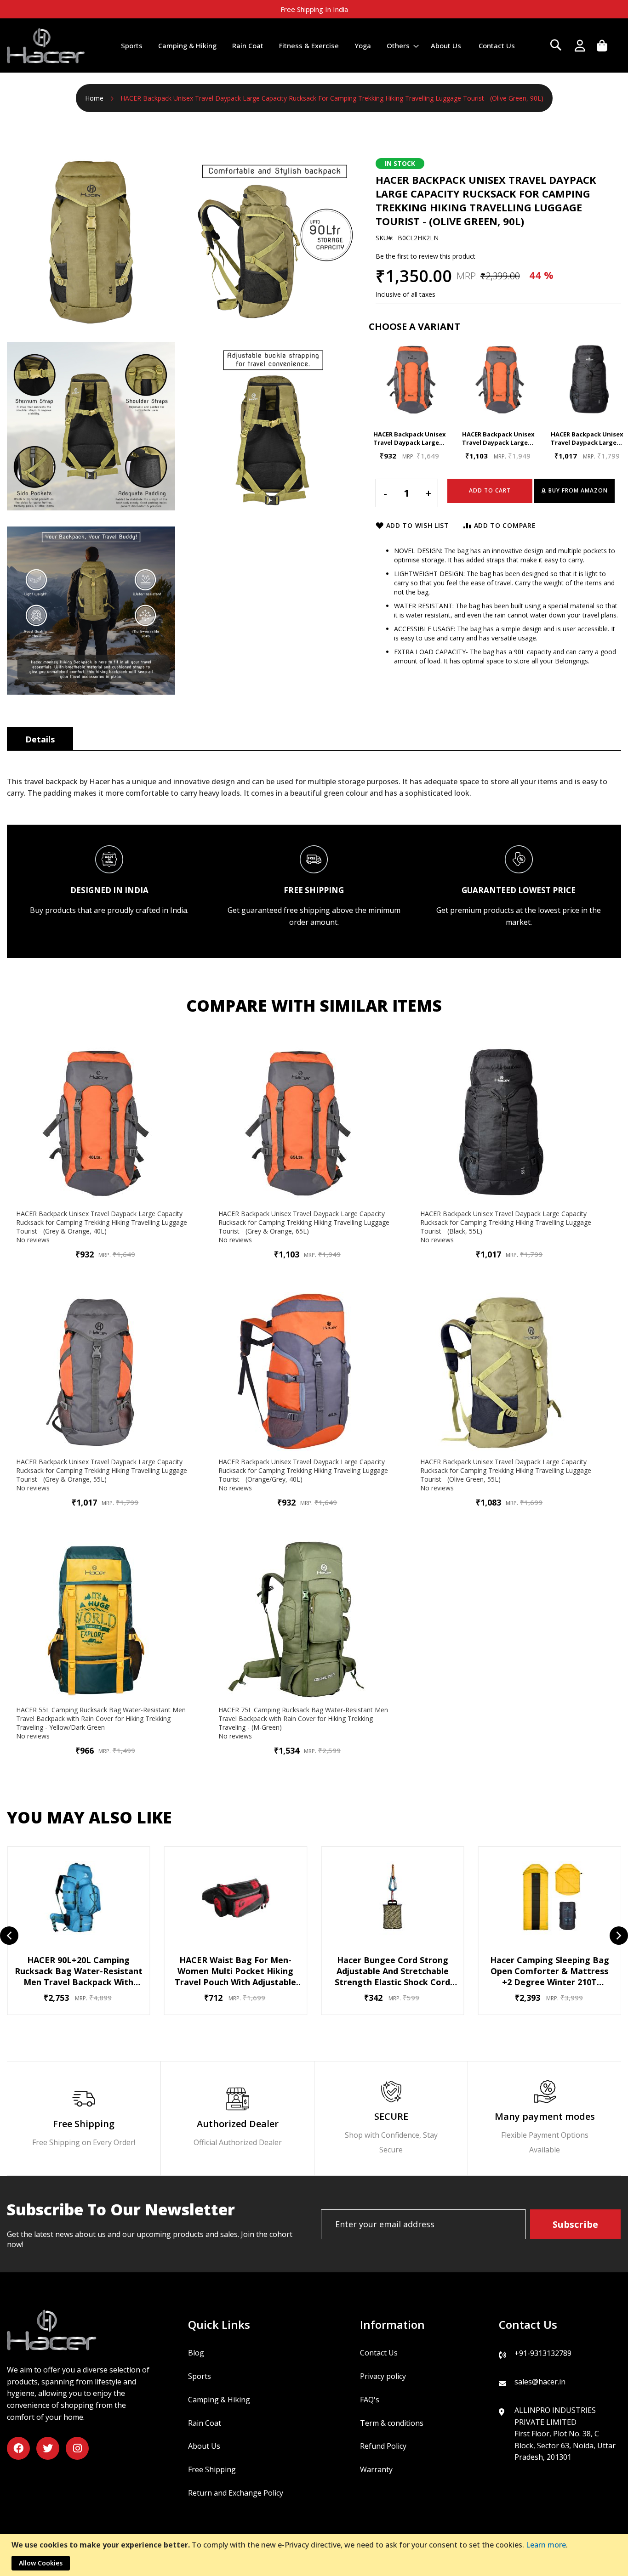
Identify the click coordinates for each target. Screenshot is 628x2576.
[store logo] (46, 45)
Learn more (546, 2545)
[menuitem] (132, 45)
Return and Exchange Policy (236, 2493)
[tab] (40, 738)
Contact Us (379, 2353)
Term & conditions (392, 2423)
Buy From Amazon (578, 490)
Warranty (376, 2469)
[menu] (318, 46)
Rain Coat (205, 2423)
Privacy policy (383, 2376)
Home (94, 98)
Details (40, 739)
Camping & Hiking (219, 2400)
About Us (204, 2446)
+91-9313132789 (543, 2353)
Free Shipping (212, 2469)
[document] (315, 2555)
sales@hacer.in (540, 2382)
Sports (200, 2376)
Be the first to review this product (425, 256)
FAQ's (370, 2400)
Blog (196, 2353)
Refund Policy (383, 2446)
